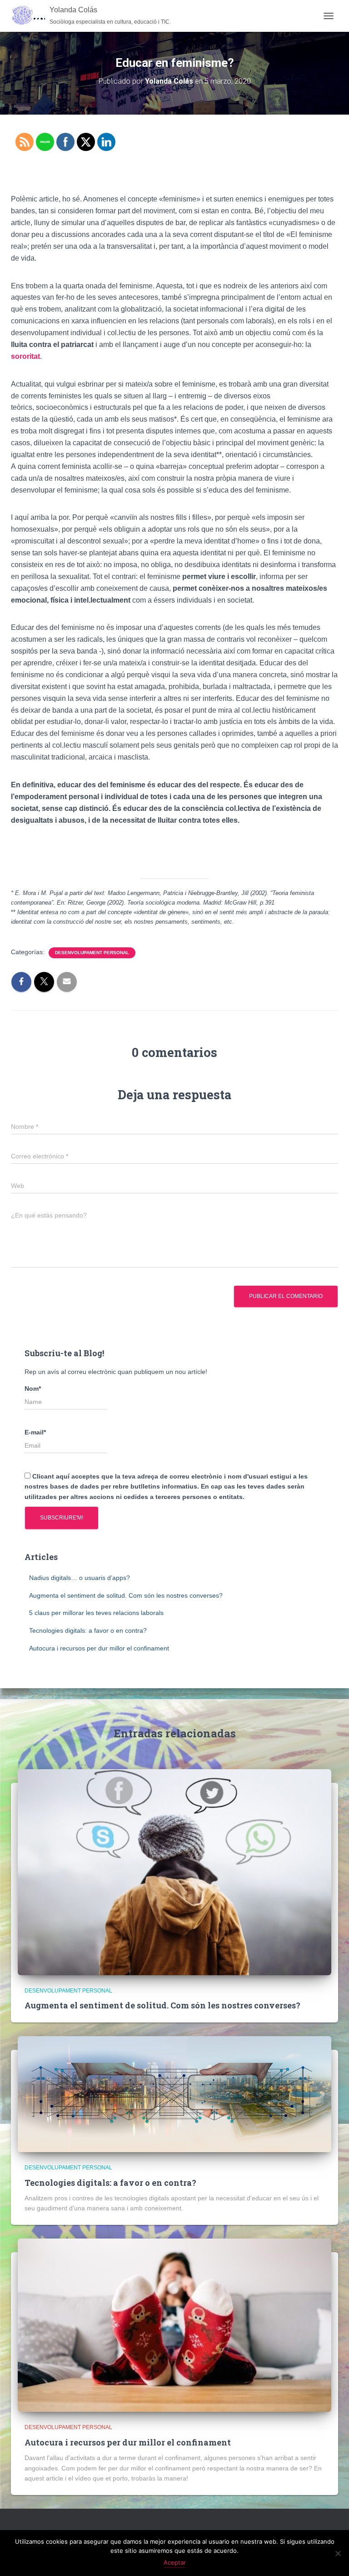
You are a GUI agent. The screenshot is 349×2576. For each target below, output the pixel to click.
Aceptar (175, 2562)
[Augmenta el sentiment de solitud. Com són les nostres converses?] (174, 1872)
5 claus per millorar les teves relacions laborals (96, 1613)
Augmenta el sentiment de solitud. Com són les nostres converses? (126, 1595)
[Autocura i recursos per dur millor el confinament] (174, 2324)
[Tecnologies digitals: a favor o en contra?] (174, 2093)
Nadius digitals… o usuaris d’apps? (80, 1578)
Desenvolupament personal (92, 953)
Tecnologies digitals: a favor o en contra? (88, 1630)
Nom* (33, 1389)
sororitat (25, 356)
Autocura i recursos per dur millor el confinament (99, 1648)
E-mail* (35, 1432)
